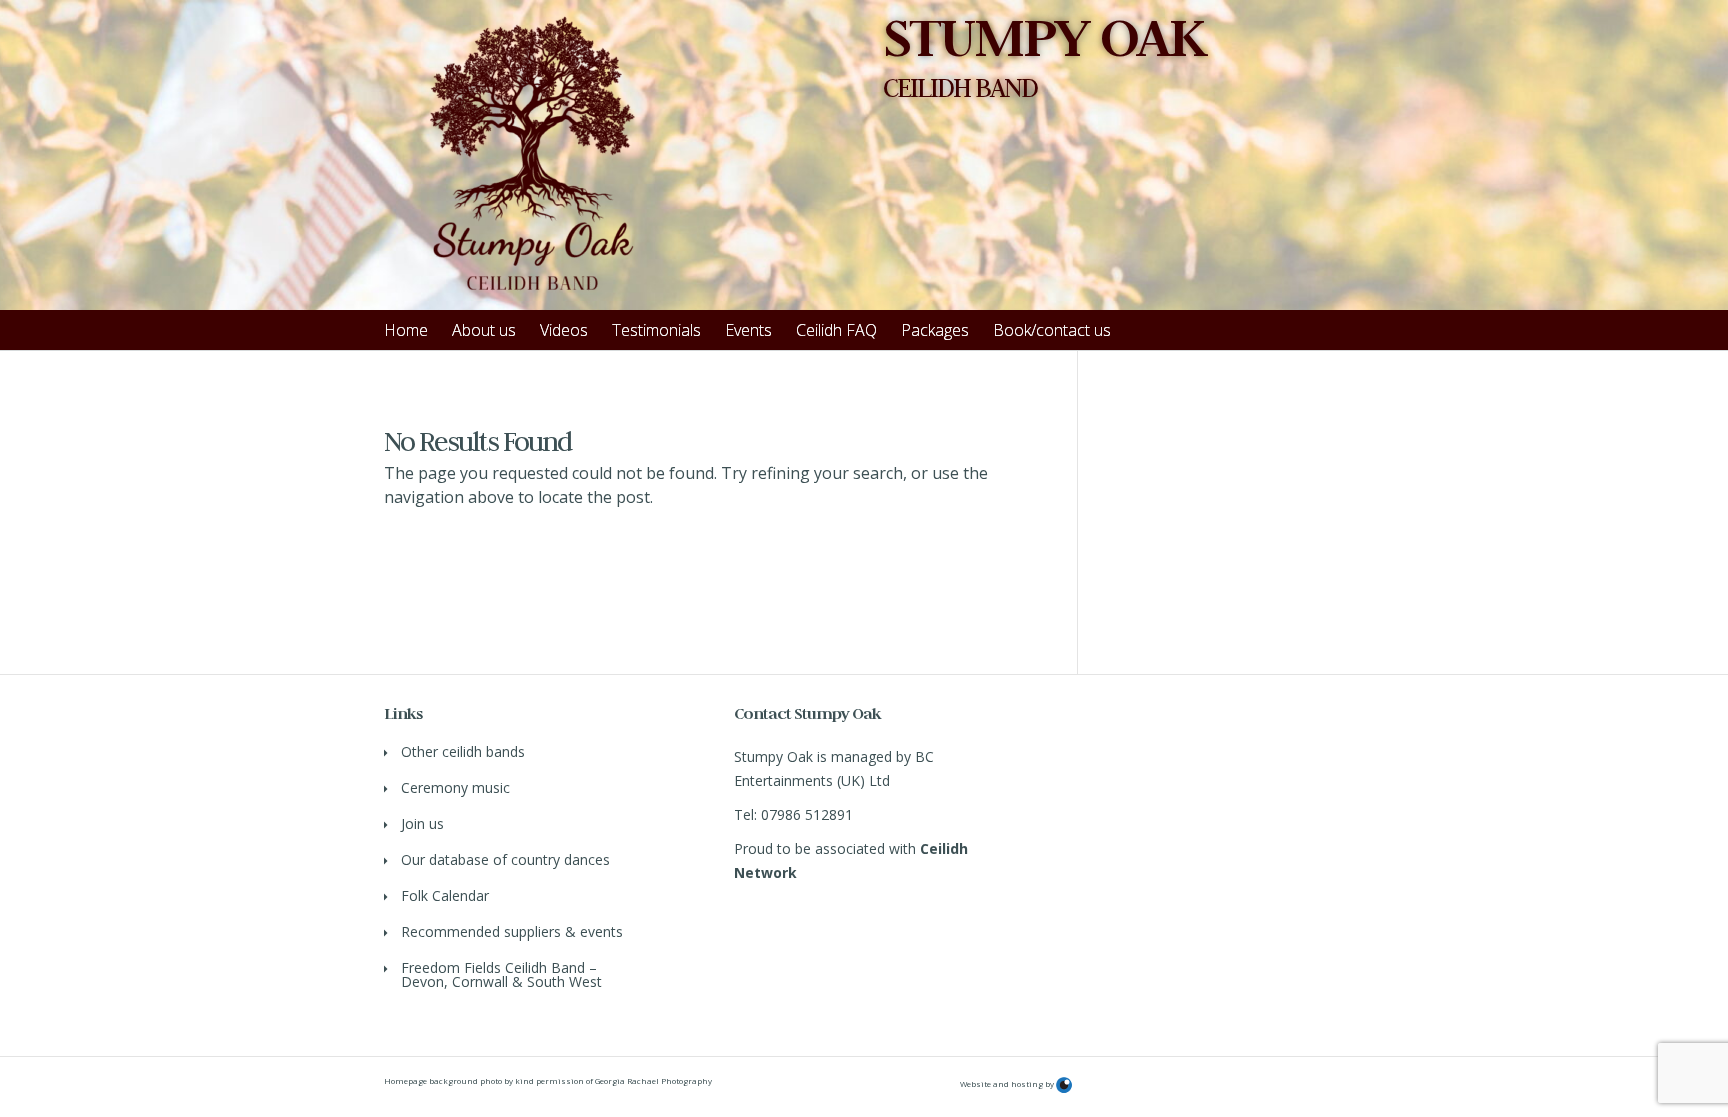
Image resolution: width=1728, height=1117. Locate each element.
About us (484, 330)
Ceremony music (455, 787)
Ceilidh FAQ (836, 330)
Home (406, 330)
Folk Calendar (445, 895)
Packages (935, 330)
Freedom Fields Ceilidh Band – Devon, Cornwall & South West (501, 974)
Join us (422, 823)
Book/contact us (1052, 330)
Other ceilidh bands (463, 751)
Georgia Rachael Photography (653, 1080)
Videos (564, 330)
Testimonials (656, 330)
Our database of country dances (505, 859)
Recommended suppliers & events (512, 931)
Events (748, 330)
